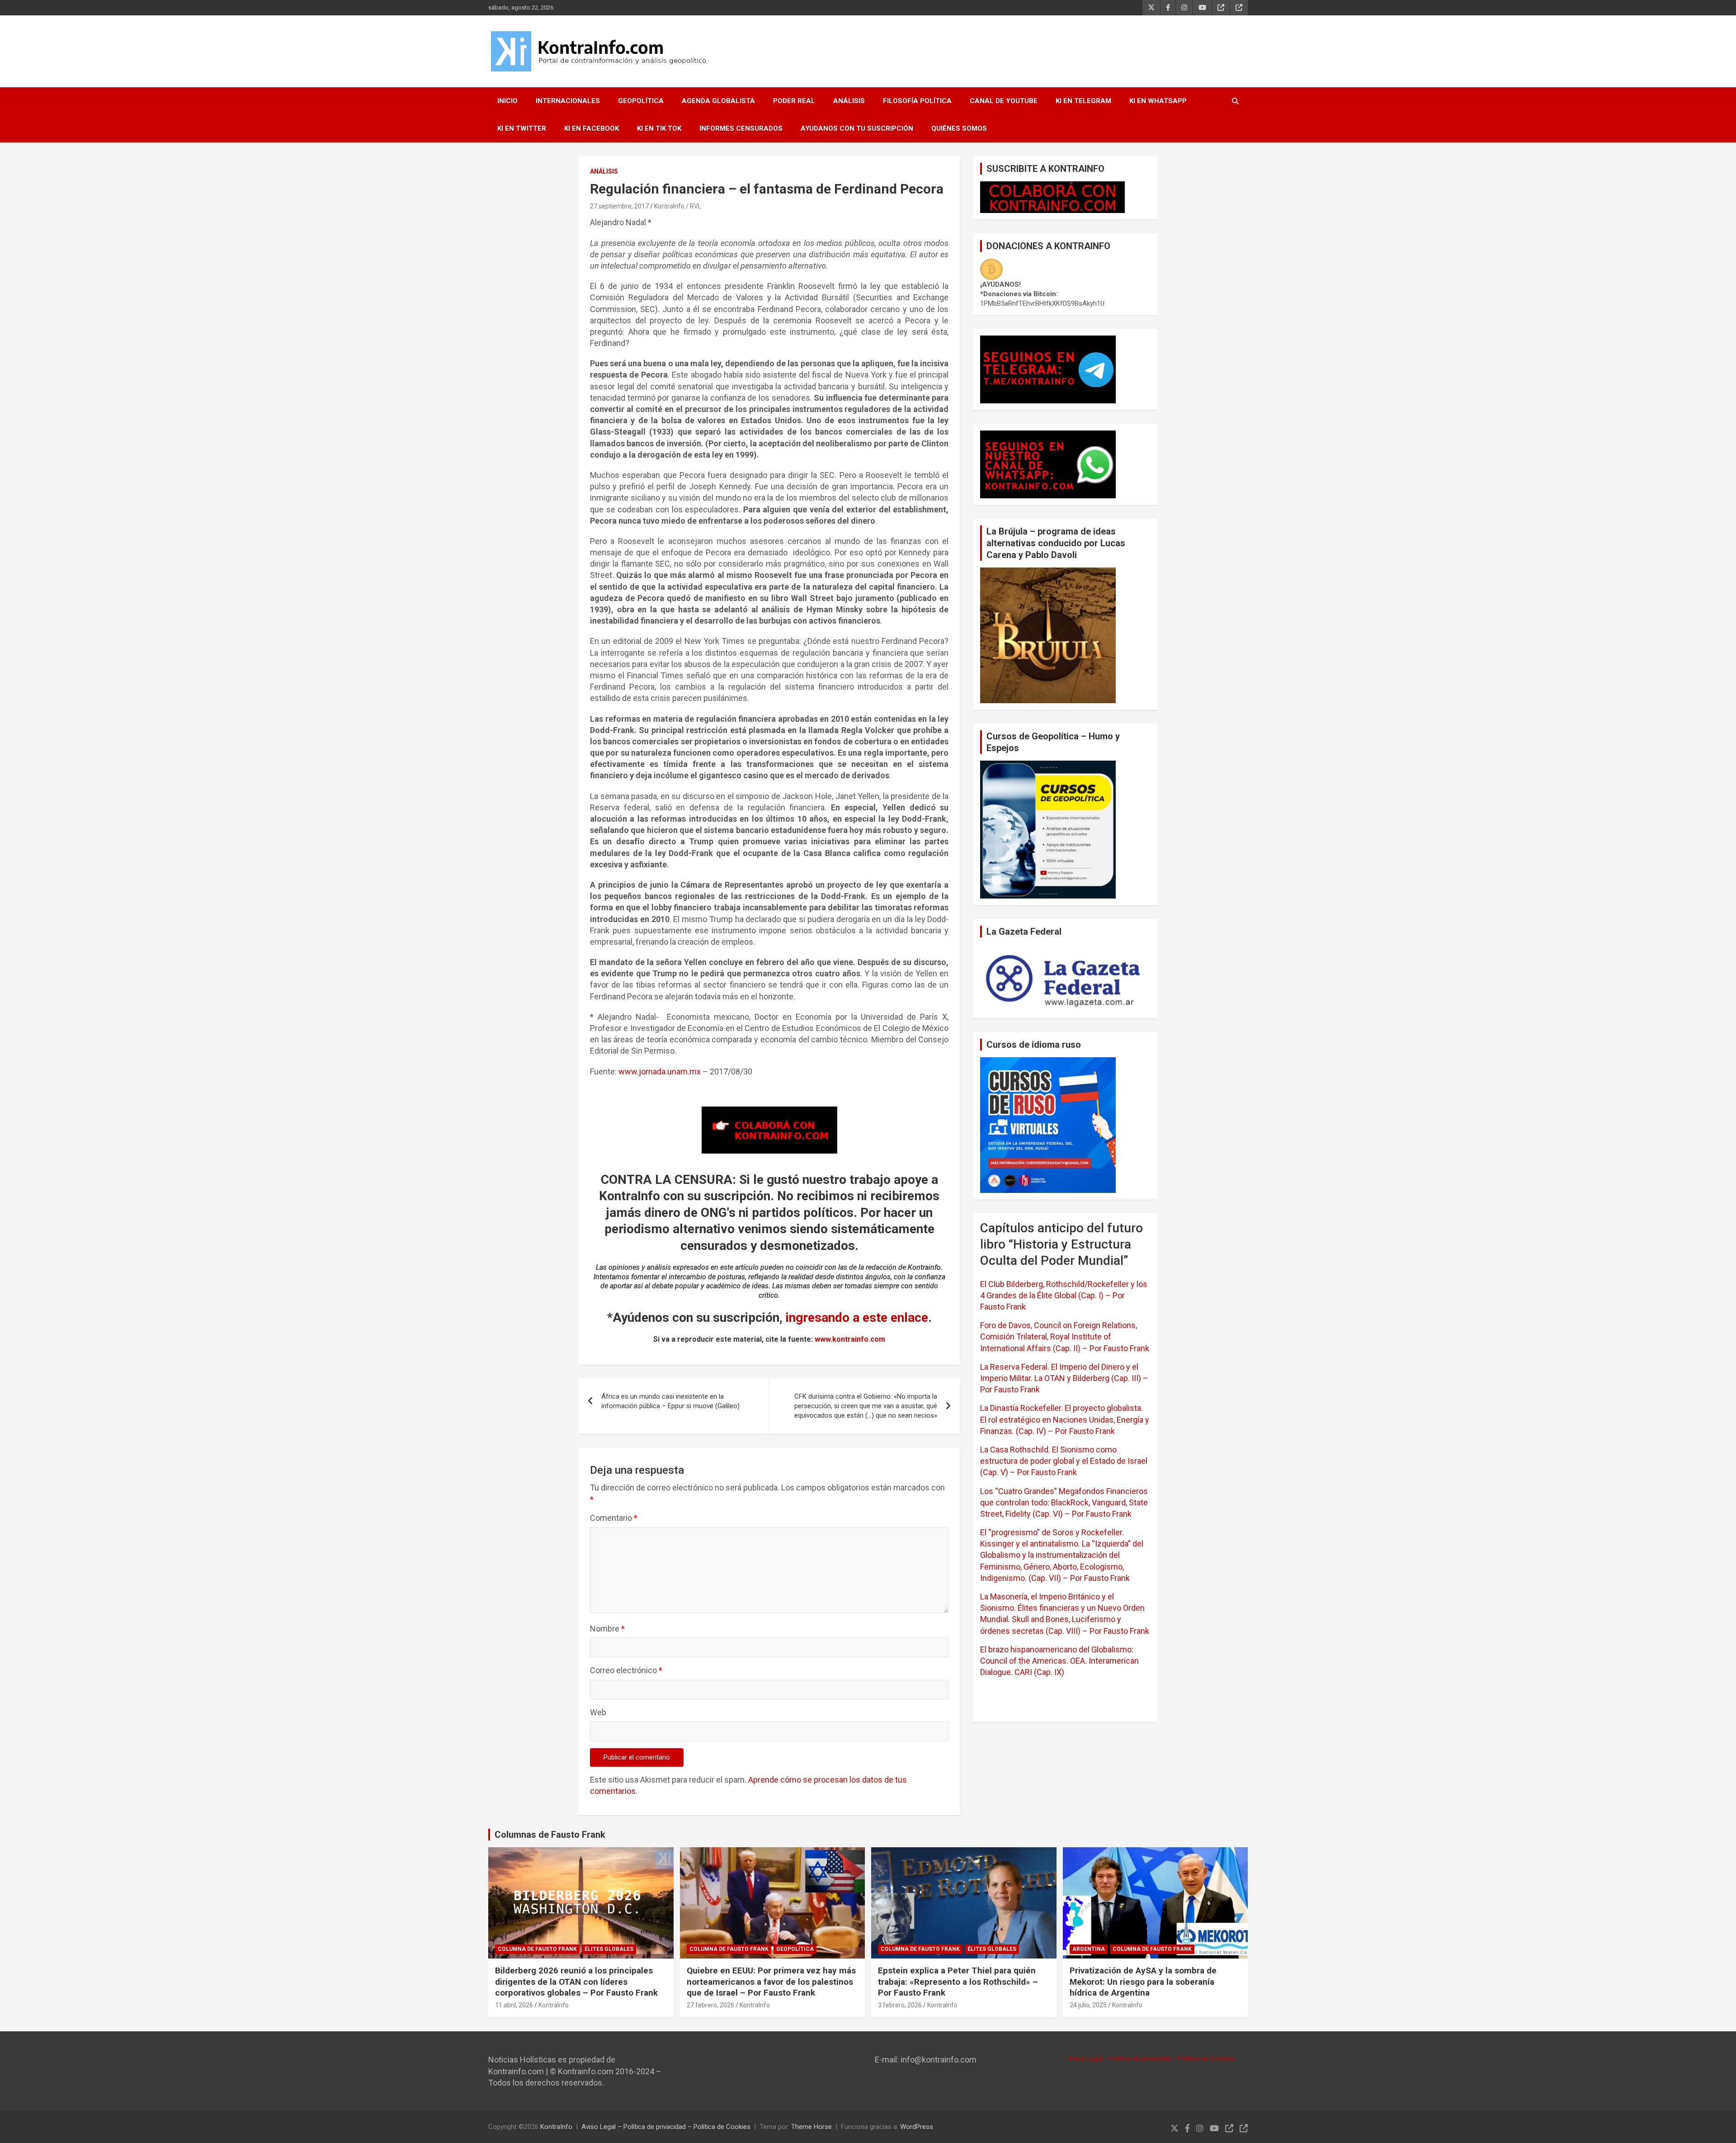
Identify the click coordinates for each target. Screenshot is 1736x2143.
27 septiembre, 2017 (619, 206)
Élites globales (609, 1949)
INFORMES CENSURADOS (741, 128)
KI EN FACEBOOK (592, 128)
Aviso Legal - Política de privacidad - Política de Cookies (1151, 2058)
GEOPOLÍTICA (641, 101)
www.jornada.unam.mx (660, 1071)
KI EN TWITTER (522, 128)
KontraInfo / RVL (678, 206)
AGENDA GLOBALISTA (718, 101)
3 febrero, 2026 (900, 2005)
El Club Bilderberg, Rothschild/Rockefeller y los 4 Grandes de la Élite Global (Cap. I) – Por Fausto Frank (1064, 1295)
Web (598, 1712)
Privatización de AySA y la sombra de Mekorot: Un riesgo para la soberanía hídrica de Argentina (1143, 1982)
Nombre (607, 1629)
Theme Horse (811, 2127)
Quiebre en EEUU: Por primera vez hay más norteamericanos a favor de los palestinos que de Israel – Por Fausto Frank (771, 1982)
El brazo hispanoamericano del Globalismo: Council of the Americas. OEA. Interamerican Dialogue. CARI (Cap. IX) (1059, 1661)
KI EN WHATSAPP (1158, 101)
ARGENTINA (1089, 1949)
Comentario (614, 1518)
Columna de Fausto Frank (537, 1949)
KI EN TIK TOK (659, 128)
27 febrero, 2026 (710, 2005)
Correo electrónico (626, 1670)
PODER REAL (794, 101)
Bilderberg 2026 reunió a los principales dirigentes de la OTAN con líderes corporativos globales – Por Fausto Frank (576, 1982)
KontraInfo (554, 2005)
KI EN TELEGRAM (1083, 101)
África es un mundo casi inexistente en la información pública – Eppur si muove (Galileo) (670, 1401)
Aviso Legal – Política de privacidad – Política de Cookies (666, 2127)
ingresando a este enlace (857, 1317)
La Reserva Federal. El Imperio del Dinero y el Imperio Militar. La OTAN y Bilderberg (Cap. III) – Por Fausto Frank (1064, 1378)
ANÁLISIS (849, 101)
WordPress (917, 2127)
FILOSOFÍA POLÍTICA (917, 101)
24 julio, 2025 (1088, 2005)
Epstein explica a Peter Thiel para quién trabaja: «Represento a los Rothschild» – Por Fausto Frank (958, 1982)
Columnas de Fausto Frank (550, 1835)
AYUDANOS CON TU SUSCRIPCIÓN (857, 128)
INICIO (507, 101)
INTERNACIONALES (568, 101)
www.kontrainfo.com (850, 1339)
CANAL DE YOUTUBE (1004, 101)
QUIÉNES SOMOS (959, 128)
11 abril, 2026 (514, 2005)
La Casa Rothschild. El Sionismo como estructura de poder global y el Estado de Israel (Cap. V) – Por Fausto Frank (1064, 1461)
